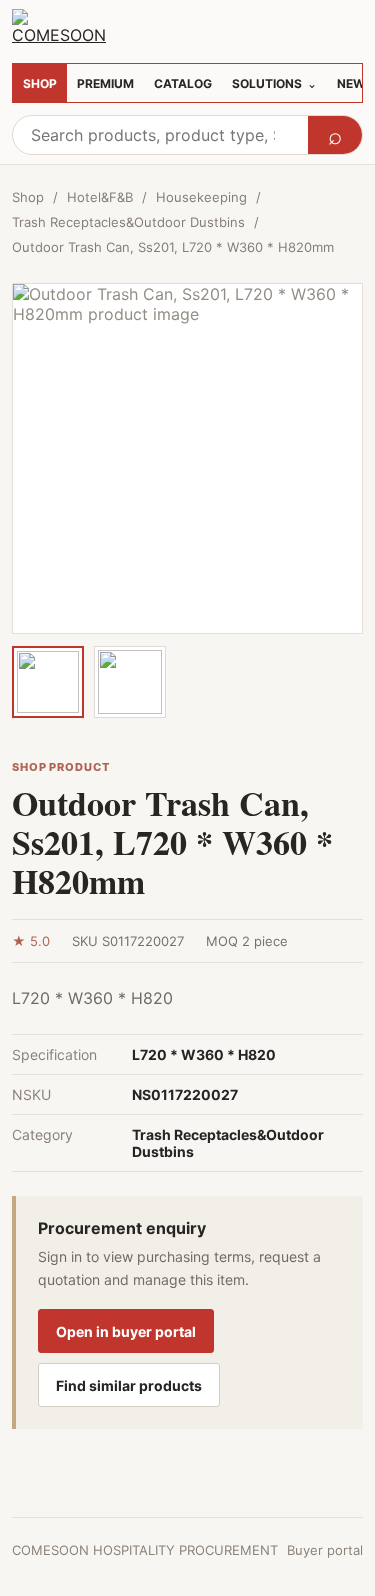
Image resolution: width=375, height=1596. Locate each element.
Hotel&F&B (100, 197)
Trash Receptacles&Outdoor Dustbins (128, 222)
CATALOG (183, 83)
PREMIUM (105, 83)
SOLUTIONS (274, 83)
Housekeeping (201, 197)
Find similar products (129, 1385)
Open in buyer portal (126, 1331)
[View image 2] (130, 682)
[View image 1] (48, 682)
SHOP (40, 83)
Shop (28, 197)
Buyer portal (325, 1550)
